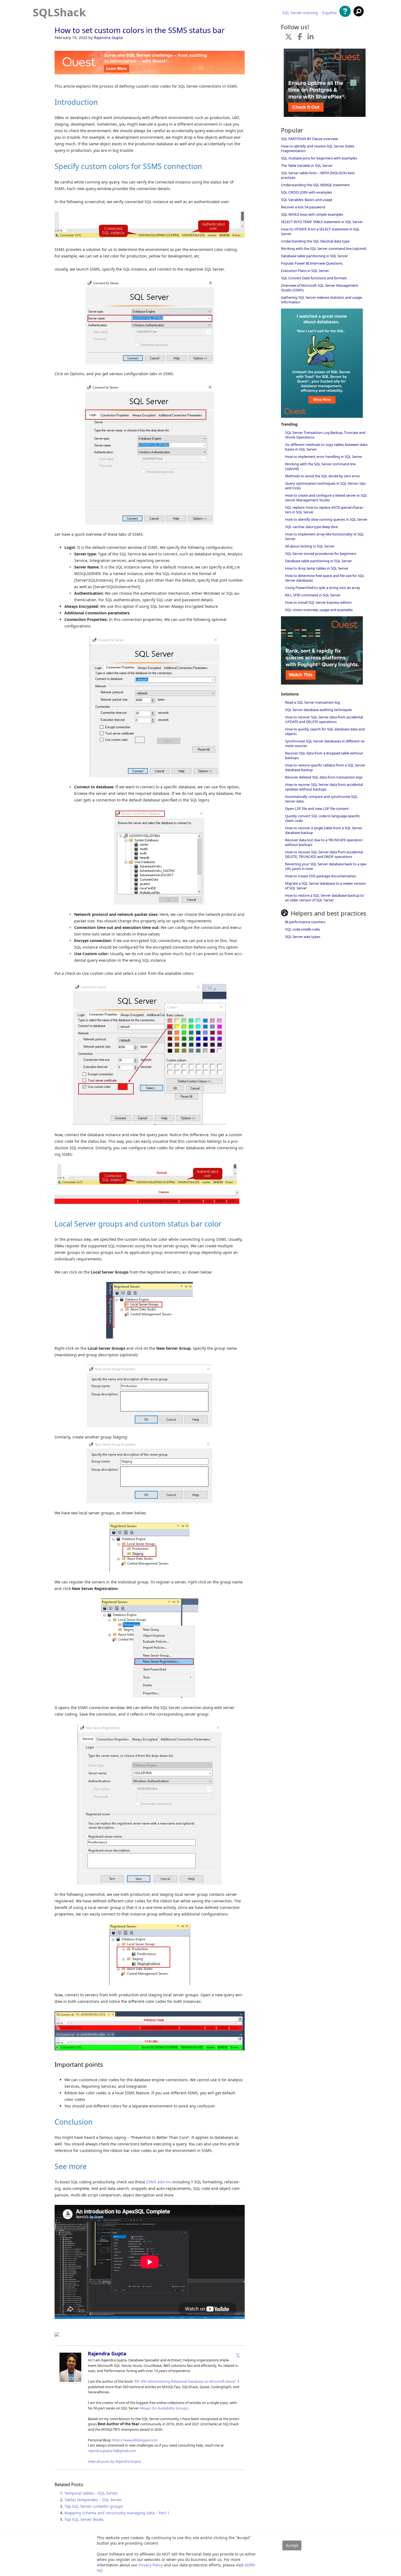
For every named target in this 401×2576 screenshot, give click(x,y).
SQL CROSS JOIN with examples (306, 192)
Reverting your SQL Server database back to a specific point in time (326, 866)
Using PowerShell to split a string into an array (323, 588)
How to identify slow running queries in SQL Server (326, 519)
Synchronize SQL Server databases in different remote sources (325, 743)
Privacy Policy (151, 2565)
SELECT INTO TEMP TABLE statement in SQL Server (322, 222)
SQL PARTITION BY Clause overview (309, 139)
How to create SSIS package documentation (321, 876)
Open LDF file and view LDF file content (317, 809)
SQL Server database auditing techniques (318, 710)
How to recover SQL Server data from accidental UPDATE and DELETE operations (324, 719)
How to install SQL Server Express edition (318, 602)
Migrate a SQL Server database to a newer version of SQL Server (325, 886)
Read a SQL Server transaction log (312, 702)
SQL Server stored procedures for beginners (321, 553)
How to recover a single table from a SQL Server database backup (324, 830)
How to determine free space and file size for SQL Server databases (325, 578)
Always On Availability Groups (164, 2408)
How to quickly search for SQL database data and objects (325, 731)
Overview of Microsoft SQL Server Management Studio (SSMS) (320, 288)
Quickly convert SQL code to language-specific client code (323, 818)
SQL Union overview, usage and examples (319, 610)
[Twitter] (238, 2355)
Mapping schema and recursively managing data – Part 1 (117, 2513)
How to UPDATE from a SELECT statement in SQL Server (320, 231)
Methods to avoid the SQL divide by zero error (323, 476)
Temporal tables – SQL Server (91, 2493)
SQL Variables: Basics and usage (307, 200)
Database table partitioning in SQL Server (314, 256)
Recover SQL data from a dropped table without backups (324, 755)
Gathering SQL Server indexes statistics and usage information (321, 300)
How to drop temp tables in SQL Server (317, 568)
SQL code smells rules (303, 929)
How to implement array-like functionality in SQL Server (324, 536)
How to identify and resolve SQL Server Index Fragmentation (318, 148)
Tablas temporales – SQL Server (93, 2500)
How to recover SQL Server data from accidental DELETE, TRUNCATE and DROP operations (324, 854)
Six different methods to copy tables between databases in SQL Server (327, 447)
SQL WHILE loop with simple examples (312, 214)
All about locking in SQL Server (310, 546)
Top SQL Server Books (84, 2519)
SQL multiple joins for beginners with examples (319, 158)
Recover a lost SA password (303, 207)
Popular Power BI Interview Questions (312, 263)
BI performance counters (305, 922)
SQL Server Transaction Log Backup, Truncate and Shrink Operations (325, 435)
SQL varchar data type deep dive (311, 527)
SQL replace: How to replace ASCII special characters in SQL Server (324, 510)
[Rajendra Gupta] (70, 2382)
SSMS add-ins (159, 2182)
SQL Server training (300, 13)
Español (329, 13)
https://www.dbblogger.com (135, 2440)
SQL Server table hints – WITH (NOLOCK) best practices (318, 175)
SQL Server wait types (303, 937)
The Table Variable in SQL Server (307, 165)
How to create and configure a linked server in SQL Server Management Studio (326, 498)
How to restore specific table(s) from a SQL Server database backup (325, 767)
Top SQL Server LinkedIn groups (94, 2506)
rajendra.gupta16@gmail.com (112, 2451)
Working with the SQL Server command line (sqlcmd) (324, 248)
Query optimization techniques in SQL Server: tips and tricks (325, 486)
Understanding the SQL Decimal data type (315, 241)
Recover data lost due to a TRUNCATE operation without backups (324, 842)
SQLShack (59, 12)
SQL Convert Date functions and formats (314, 278)
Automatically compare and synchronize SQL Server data (321, 799)
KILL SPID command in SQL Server (313, 595)
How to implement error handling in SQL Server (324, 457)
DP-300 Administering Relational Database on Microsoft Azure (185, 2381)
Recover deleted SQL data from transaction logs (324, 777)
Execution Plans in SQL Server (305, 271)
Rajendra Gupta (108, 38)
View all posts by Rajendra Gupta (114, 2461)
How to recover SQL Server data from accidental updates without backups (324, 787)
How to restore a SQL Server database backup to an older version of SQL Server (324, 898)
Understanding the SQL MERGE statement (315, 185)
